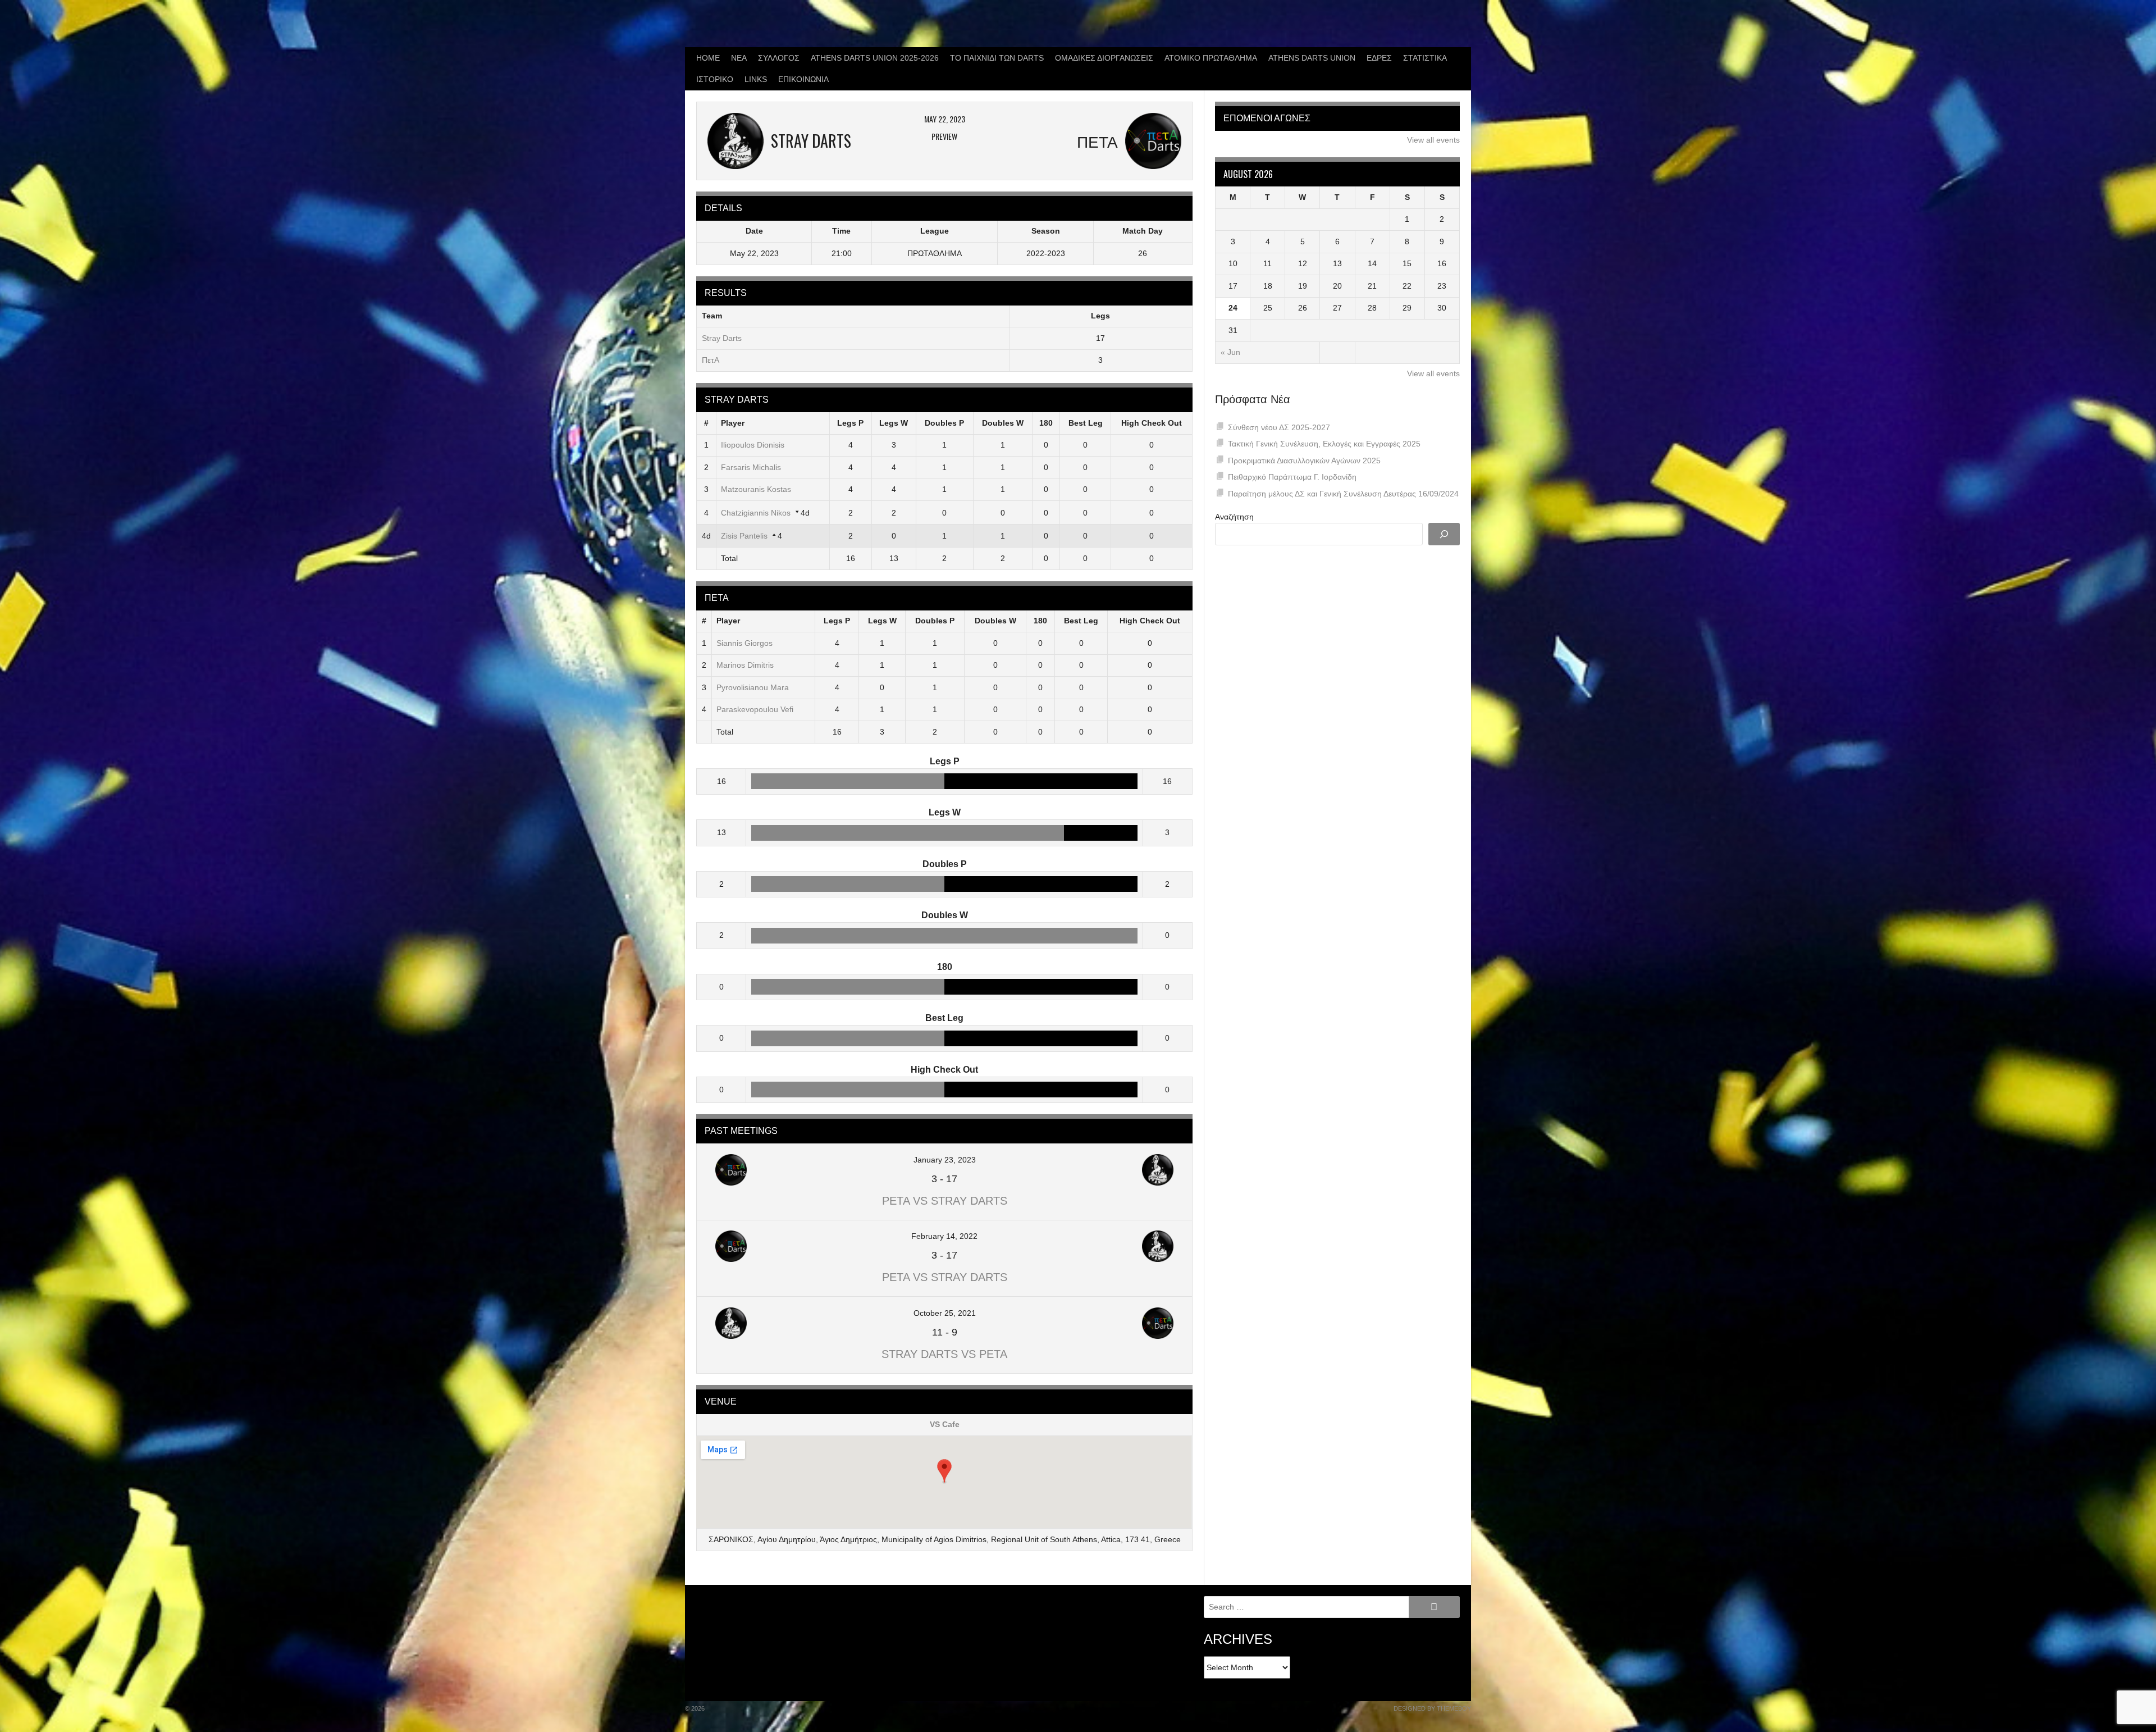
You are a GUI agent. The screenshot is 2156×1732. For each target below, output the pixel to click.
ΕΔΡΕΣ (1379, 58)
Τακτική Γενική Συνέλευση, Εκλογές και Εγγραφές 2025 (1324, 444)
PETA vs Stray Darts (945, 1201)
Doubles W (1003, 423)
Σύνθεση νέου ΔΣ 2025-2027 (1279, 427)
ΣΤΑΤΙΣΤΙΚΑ (1425, 58)
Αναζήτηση (1234, 517)
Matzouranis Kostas (756, 489)
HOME (708, 58)
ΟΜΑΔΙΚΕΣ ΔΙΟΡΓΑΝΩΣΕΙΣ (1104, 58)
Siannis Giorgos (744, 643)
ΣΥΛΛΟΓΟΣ (779, 58)
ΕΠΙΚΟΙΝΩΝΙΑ (803, 79)
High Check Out (1152, 423)
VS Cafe (945, 1424)
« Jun (1230, 352)
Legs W (894, 423)
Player (733, 423)
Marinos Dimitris (745, 665)
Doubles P (944, 423)
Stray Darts (722, 338)
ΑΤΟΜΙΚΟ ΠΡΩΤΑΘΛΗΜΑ (1211, 58)
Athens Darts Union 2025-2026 (875, 58)
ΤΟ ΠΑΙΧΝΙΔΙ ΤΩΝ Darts (997, 58)
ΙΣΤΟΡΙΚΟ (715, 79)
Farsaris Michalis (751, 467)
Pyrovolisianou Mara (753, 687)
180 (1046, 423)
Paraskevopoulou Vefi (755, 709)
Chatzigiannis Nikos (756, 513)
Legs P (850, 423)
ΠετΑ (711, 360)
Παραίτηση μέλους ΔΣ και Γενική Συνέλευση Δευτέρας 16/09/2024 (1343, 494)
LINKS (756, 79)
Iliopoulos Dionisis (753, 445)
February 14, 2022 (944, 1236)
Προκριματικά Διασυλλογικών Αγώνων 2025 (1304, 461)
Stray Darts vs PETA (944, 1354)
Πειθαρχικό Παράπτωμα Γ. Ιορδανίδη (1292, 477)
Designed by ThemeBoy (1432, 1708)
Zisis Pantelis (744, 536)
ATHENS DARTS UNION (1312, 58)
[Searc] (1444, 534)
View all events (1433, 140)
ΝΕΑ (739, 58)
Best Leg (1086, 423)
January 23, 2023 (945, 1160)
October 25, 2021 (945, 1313)
